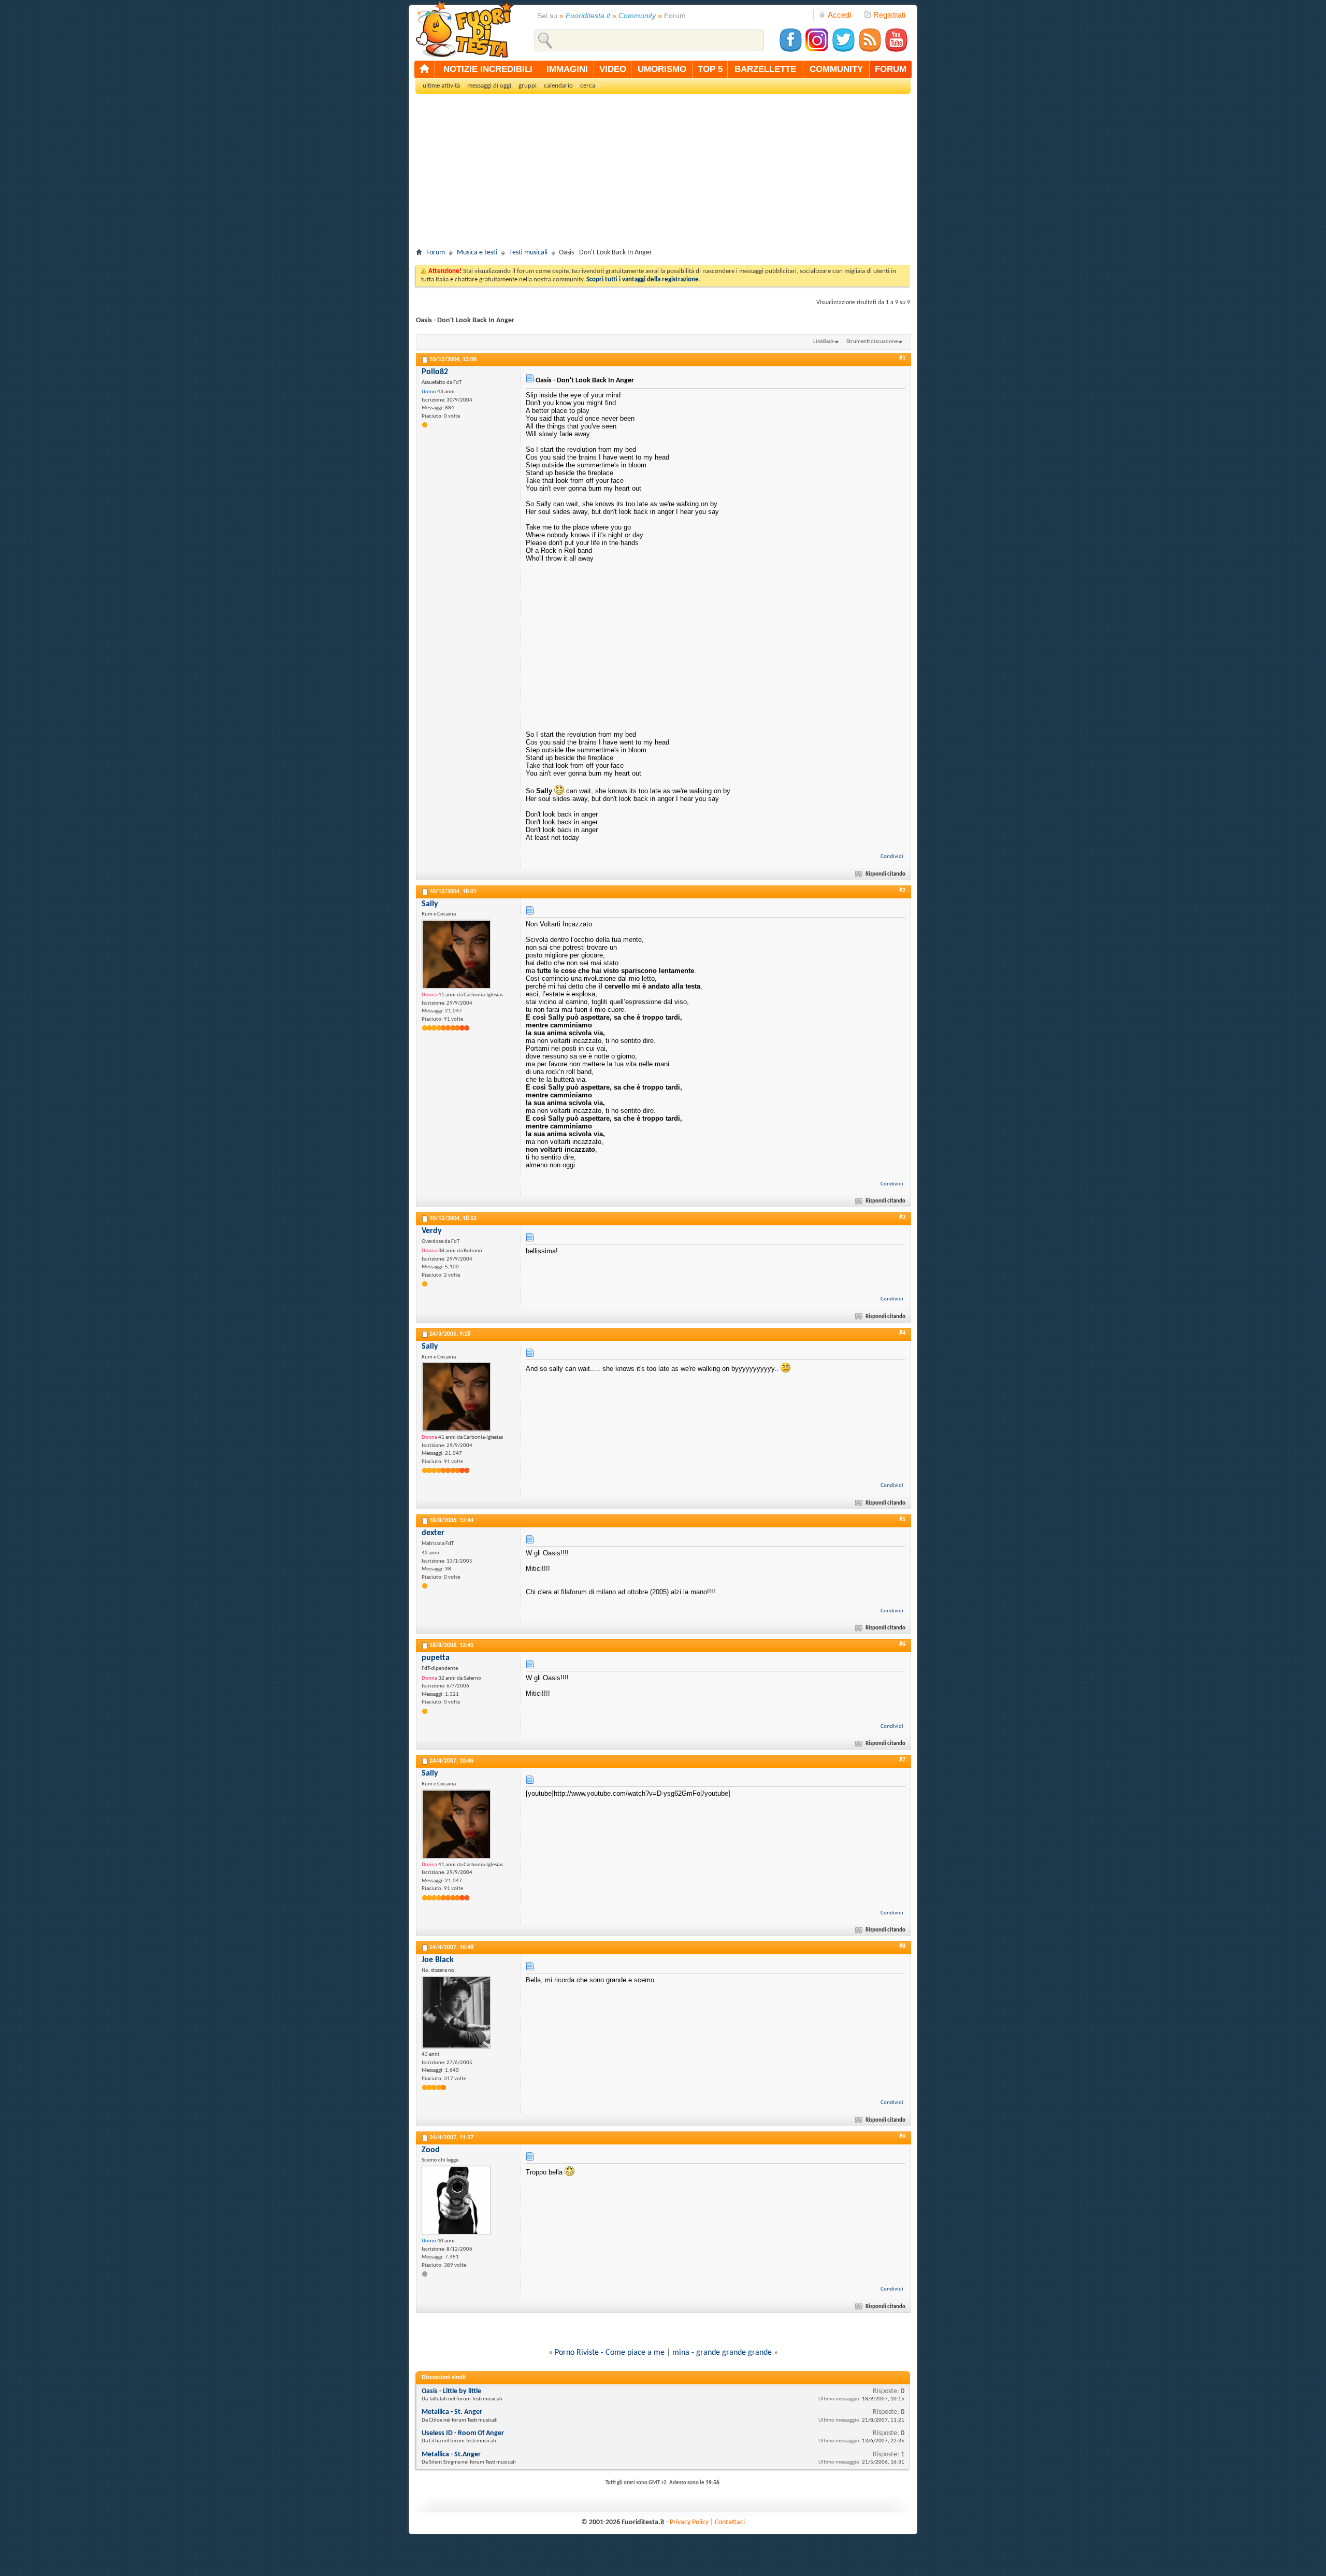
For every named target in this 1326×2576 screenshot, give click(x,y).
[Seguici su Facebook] (790, 51)
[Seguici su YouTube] (896, 51)
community (836, 69)
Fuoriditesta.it (588, 16)
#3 (902, 1218)
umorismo (662, 69)
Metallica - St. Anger (452, 2412)
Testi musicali (528, 253)
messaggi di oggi (489, 86)
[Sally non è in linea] (456, 954)
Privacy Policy (689, 2522)
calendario (558, 86)
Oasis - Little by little (451, 2391)
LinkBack (824, 342)
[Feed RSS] (870, 51)
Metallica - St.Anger (451, 2455)
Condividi (892, 857)
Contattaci (730, 2522)
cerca (588, 86)
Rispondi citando (885, 874)
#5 (902, 1520)
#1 (902, 359)
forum (891, 69)
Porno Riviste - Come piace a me (610, 2353)
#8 (902, 1947)
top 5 (710, 69)
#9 (902, 2137)
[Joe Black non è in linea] (456, 2012)
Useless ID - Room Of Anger (463, 2433)
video (613, 69)
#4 (902, 1333)
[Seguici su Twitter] (843, 51)
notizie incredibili (488, 69)
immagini (567, 69)
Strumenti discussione (872, 342)
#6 (902, 1644)
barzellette (765, 69)
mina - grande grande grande (722, 2353)
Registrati (889, 15)
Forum (436, 253)
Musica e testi (477, 253)
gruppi (528, 86)
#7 (902, 1760)
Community (637, 16)
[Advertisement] (663, 174)
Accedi (839, 15)
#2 (902, 891)
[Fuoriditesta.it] (464, 29)
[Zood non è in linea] (456, 2200)
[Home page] (425, 69)
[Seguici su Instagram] (817, 51)
